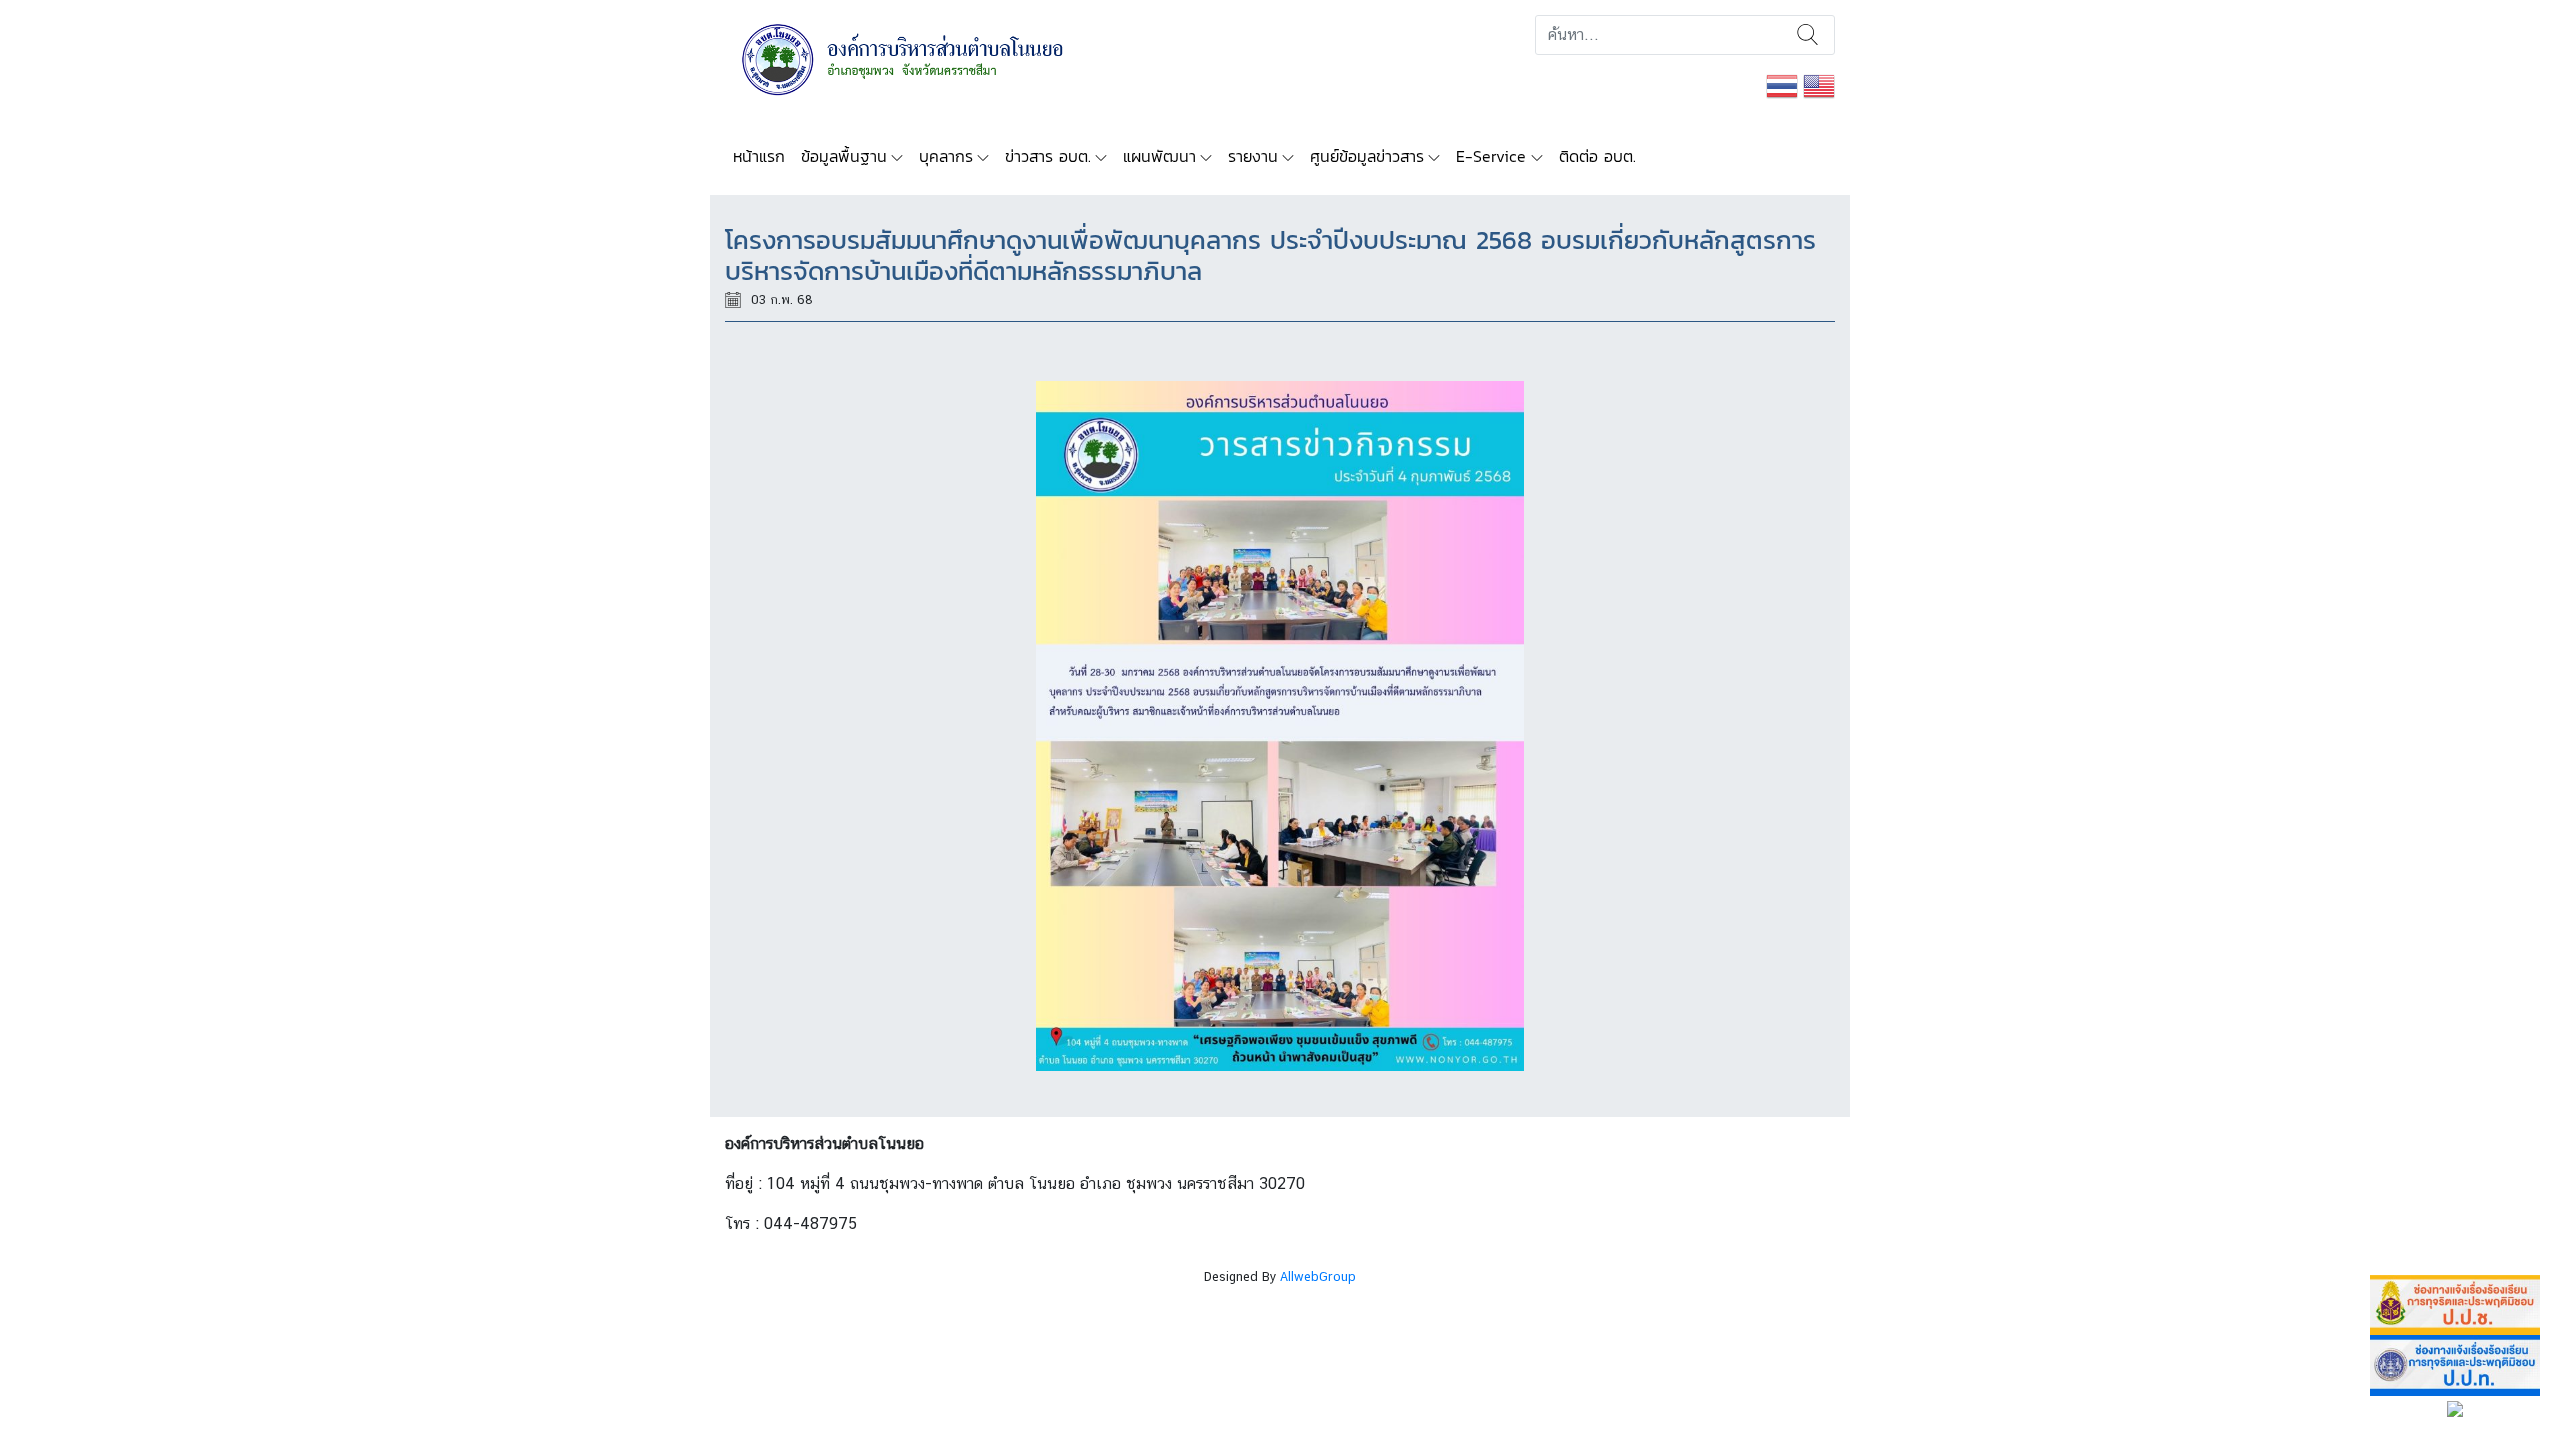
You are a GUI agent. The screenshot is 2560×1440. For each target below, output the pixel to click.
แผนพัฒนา (1159, 156)
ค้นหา (1807, 35)
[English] (1819, 84)
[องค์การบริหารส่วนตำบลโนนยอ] (929, 57)
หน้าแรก (759, 156)
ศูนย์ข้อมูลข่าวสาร (1367, 156)
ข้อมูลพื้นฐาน (844, 156)
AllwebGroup (1318, 1276)
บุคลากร (946, 156)
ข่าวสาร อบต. (1048, 156)
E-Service (1491, 156)
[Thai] (1782, 84)
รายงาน (1253, 156)
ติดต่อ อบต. (1597, 156)
